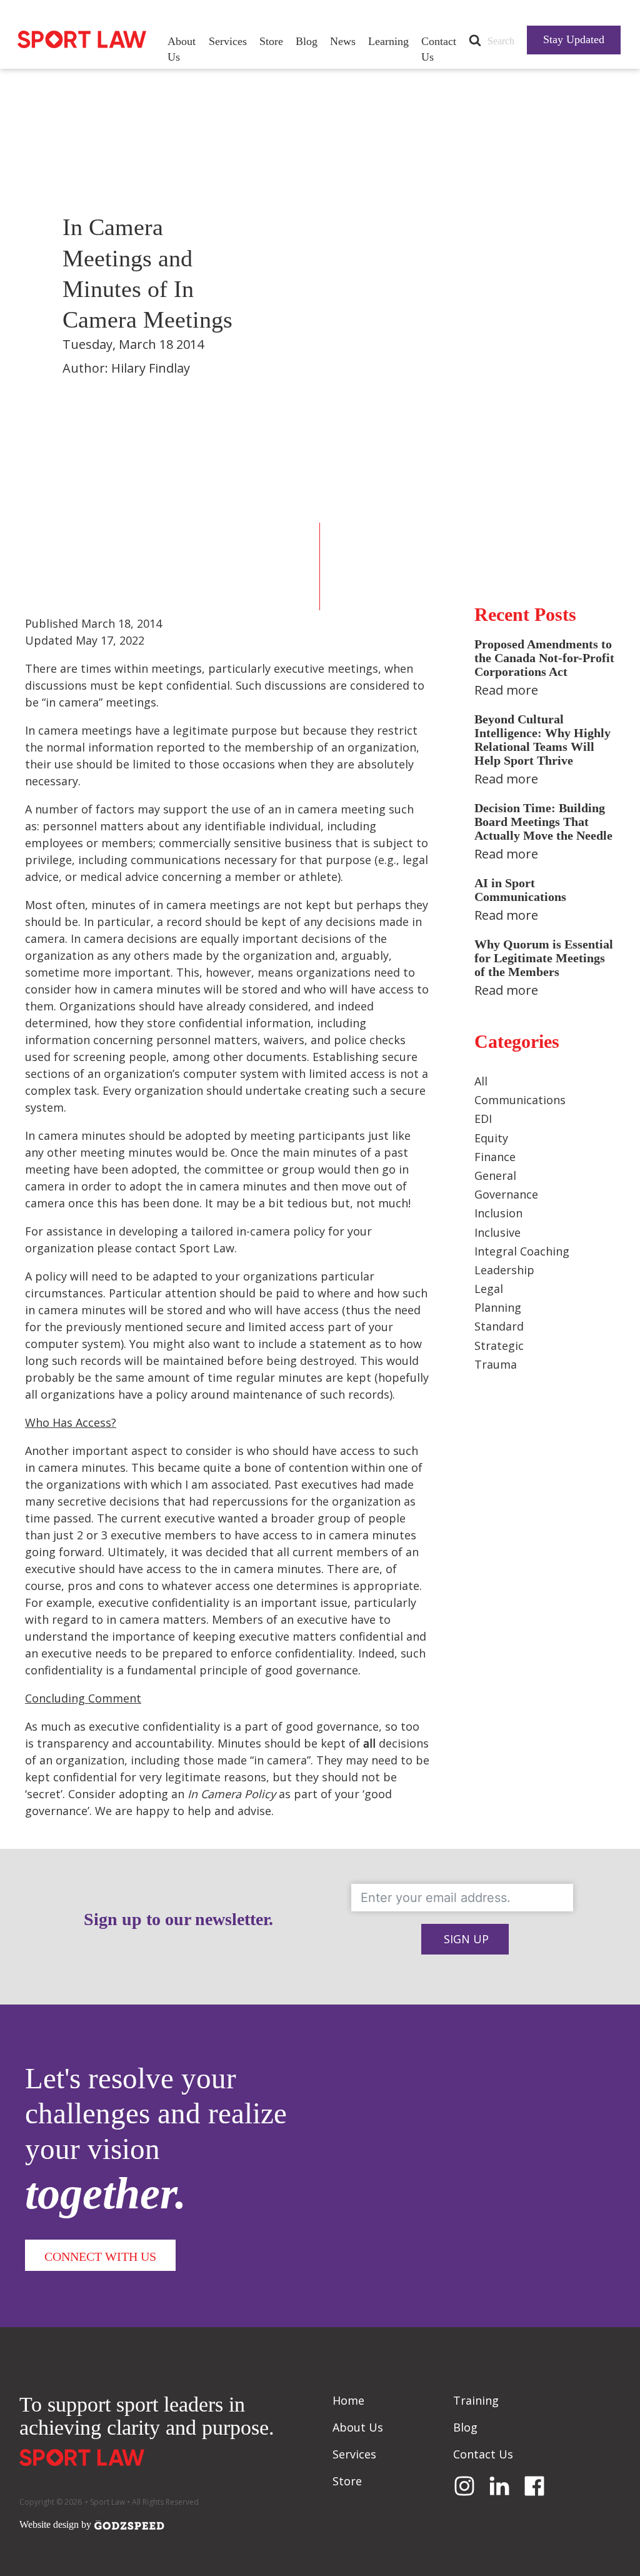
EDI (483, 1119)
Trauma (496, 1364)
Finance (495, 1157)
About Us (182, 49)
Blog (307, 41)
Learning (388, 41)
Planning (498, 1307)
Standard (499, 1326)
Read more (506, 690)
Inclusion (498, 1213)
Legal (489, 1289)
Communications (520, 1100)
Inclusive (497, 1232)
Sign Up (466, 1939)
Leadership (504, 1270)
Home (348, 2400)
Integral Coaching (522, 1251)
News (343, 41)
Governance (506, 1194)
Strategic (499, 1346)
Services (228, 41)
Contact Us (439, 49)
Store (271, 41)
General (495, 1175)
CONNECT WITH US (100, 2257)
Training (476, 2400)
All (481, 1081)
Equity (491, 1138)
